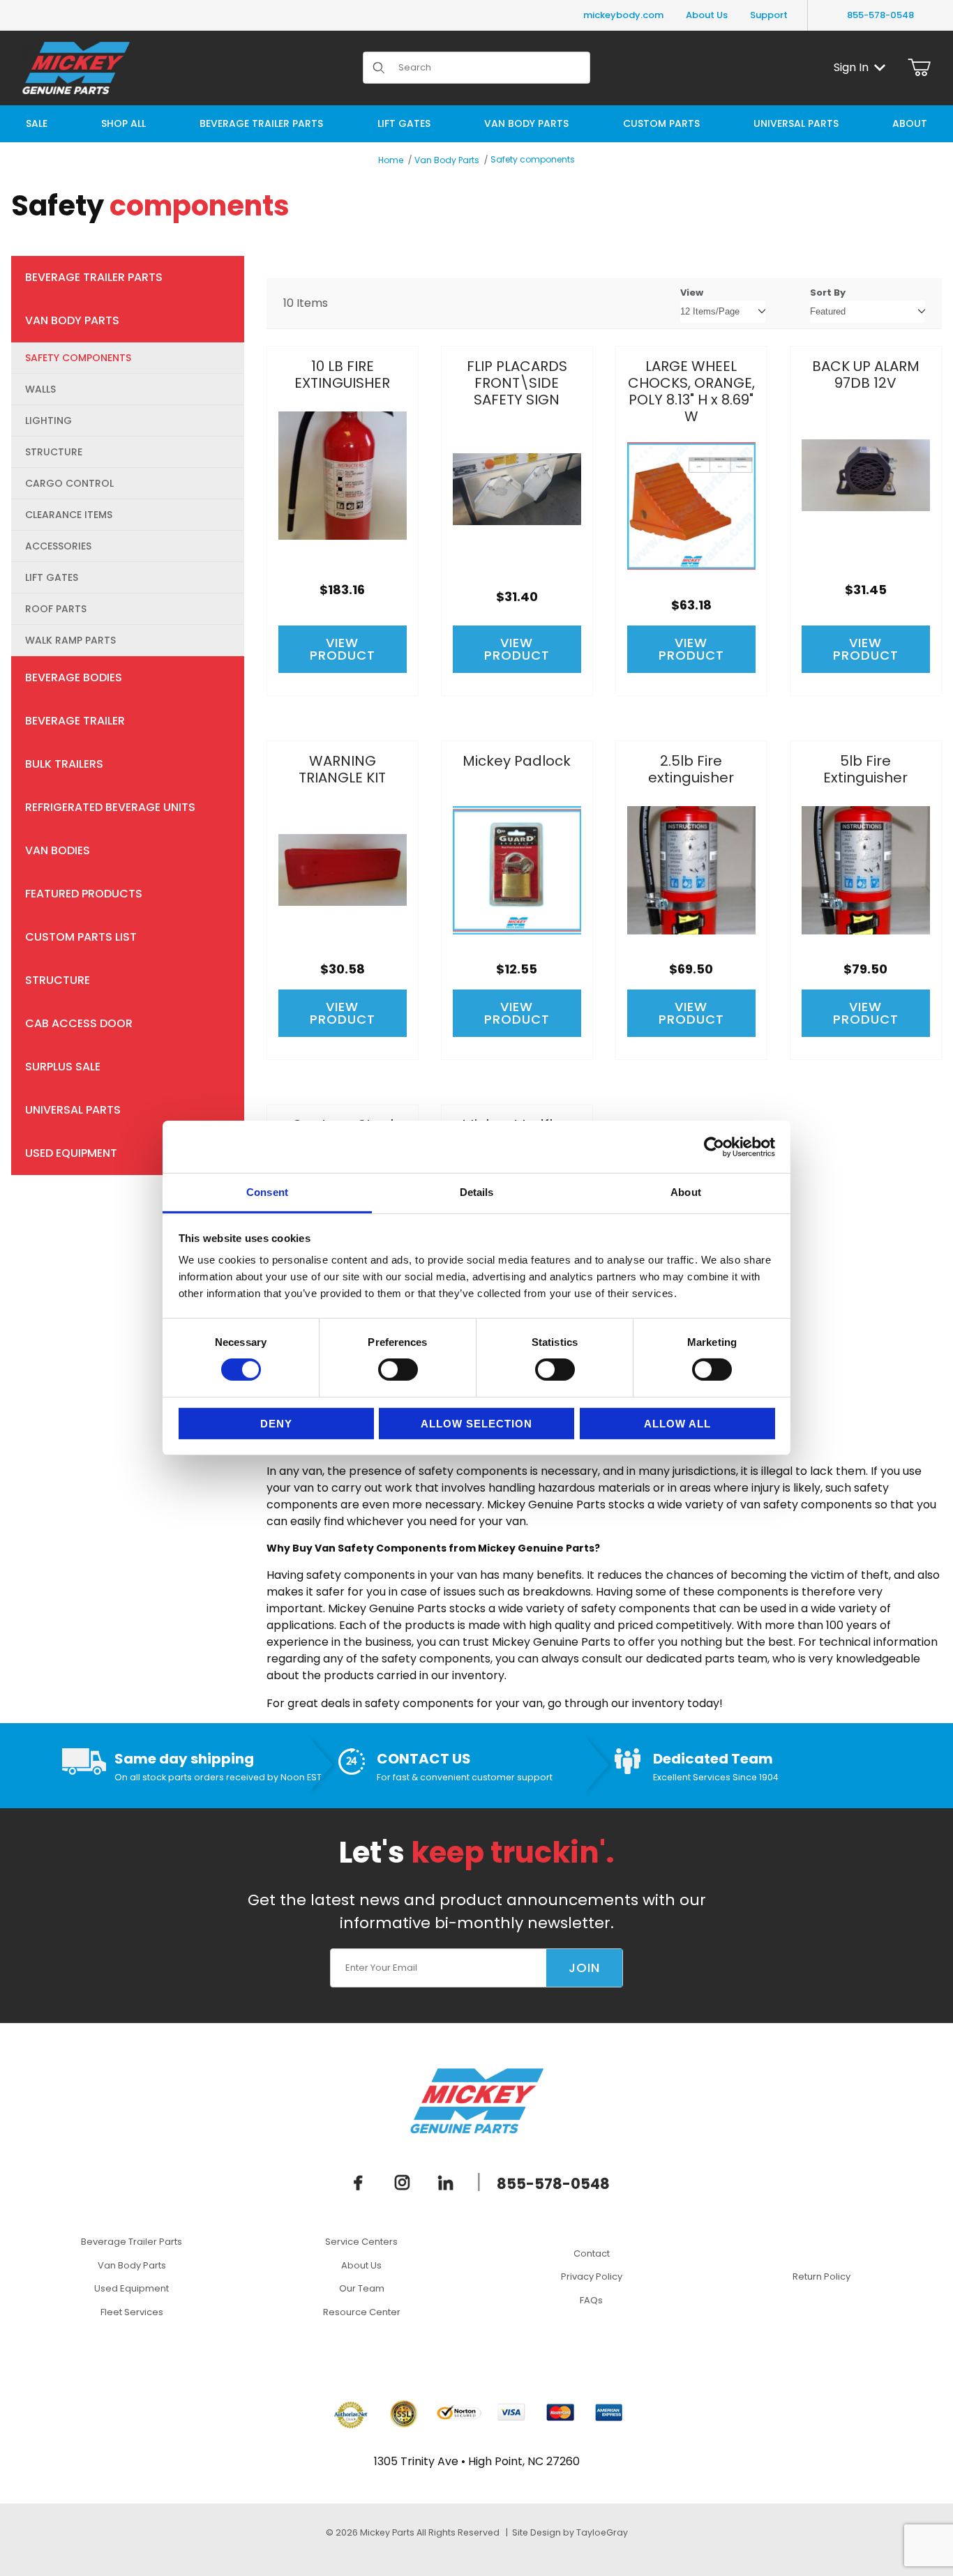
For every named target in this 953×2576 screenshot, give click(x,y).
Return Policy (821, 2276)
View (692, 293)
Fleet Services (132, 2312)
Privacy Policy (592, 2276)
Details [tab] (477, 1192)
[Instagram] (402, 2182)
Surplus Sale (63, 1067)
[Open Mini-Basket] (919, 68)
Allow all (677, 1424)
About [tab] (686, 1192)
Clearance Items (69, 515)
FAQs (591, 2300)
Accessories (58, 546)
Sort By (828, 293)
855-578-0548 (880, 15)
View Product (343, 649)
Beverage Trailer (75, 721)
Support (769, 15)
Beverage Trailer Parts (94, 277)
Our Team (362, 2288)
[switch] (398, 1370)
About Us (707, 15)
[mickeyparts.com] (76, 67)
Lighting (48, 421)
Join (584, 1968)
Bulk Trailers (64, 764)
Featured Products (84, 894)
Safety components (533, 159)
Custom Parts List (81, 937)
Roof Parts (56, 609)
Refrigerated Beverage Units (110, 807)
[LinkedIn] (446, 2182)
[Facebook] (359, 2182)
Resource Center (362, 2312)
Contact (592, 2253)
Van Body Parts (447, 160)
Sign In (851, 67)
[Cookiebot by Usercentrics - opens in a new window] (714, 1146)
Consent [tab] (267, 1192)
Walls (40, 389)
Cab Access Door (79, 1023)
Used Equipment (71, 1153)
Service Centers (361, 2242)
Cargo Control (69, 483)
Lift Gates (52, 577)
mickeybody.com (623, 15)
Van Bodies (58, 850)
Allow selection (476, 1424)
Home (391, 160)
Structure (54, 452)
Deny (276, 1424)
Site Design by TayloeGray (570, 2532)
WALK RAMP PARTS (70, 640)
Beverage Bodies (74, 677)
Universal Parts (73, 1110)
